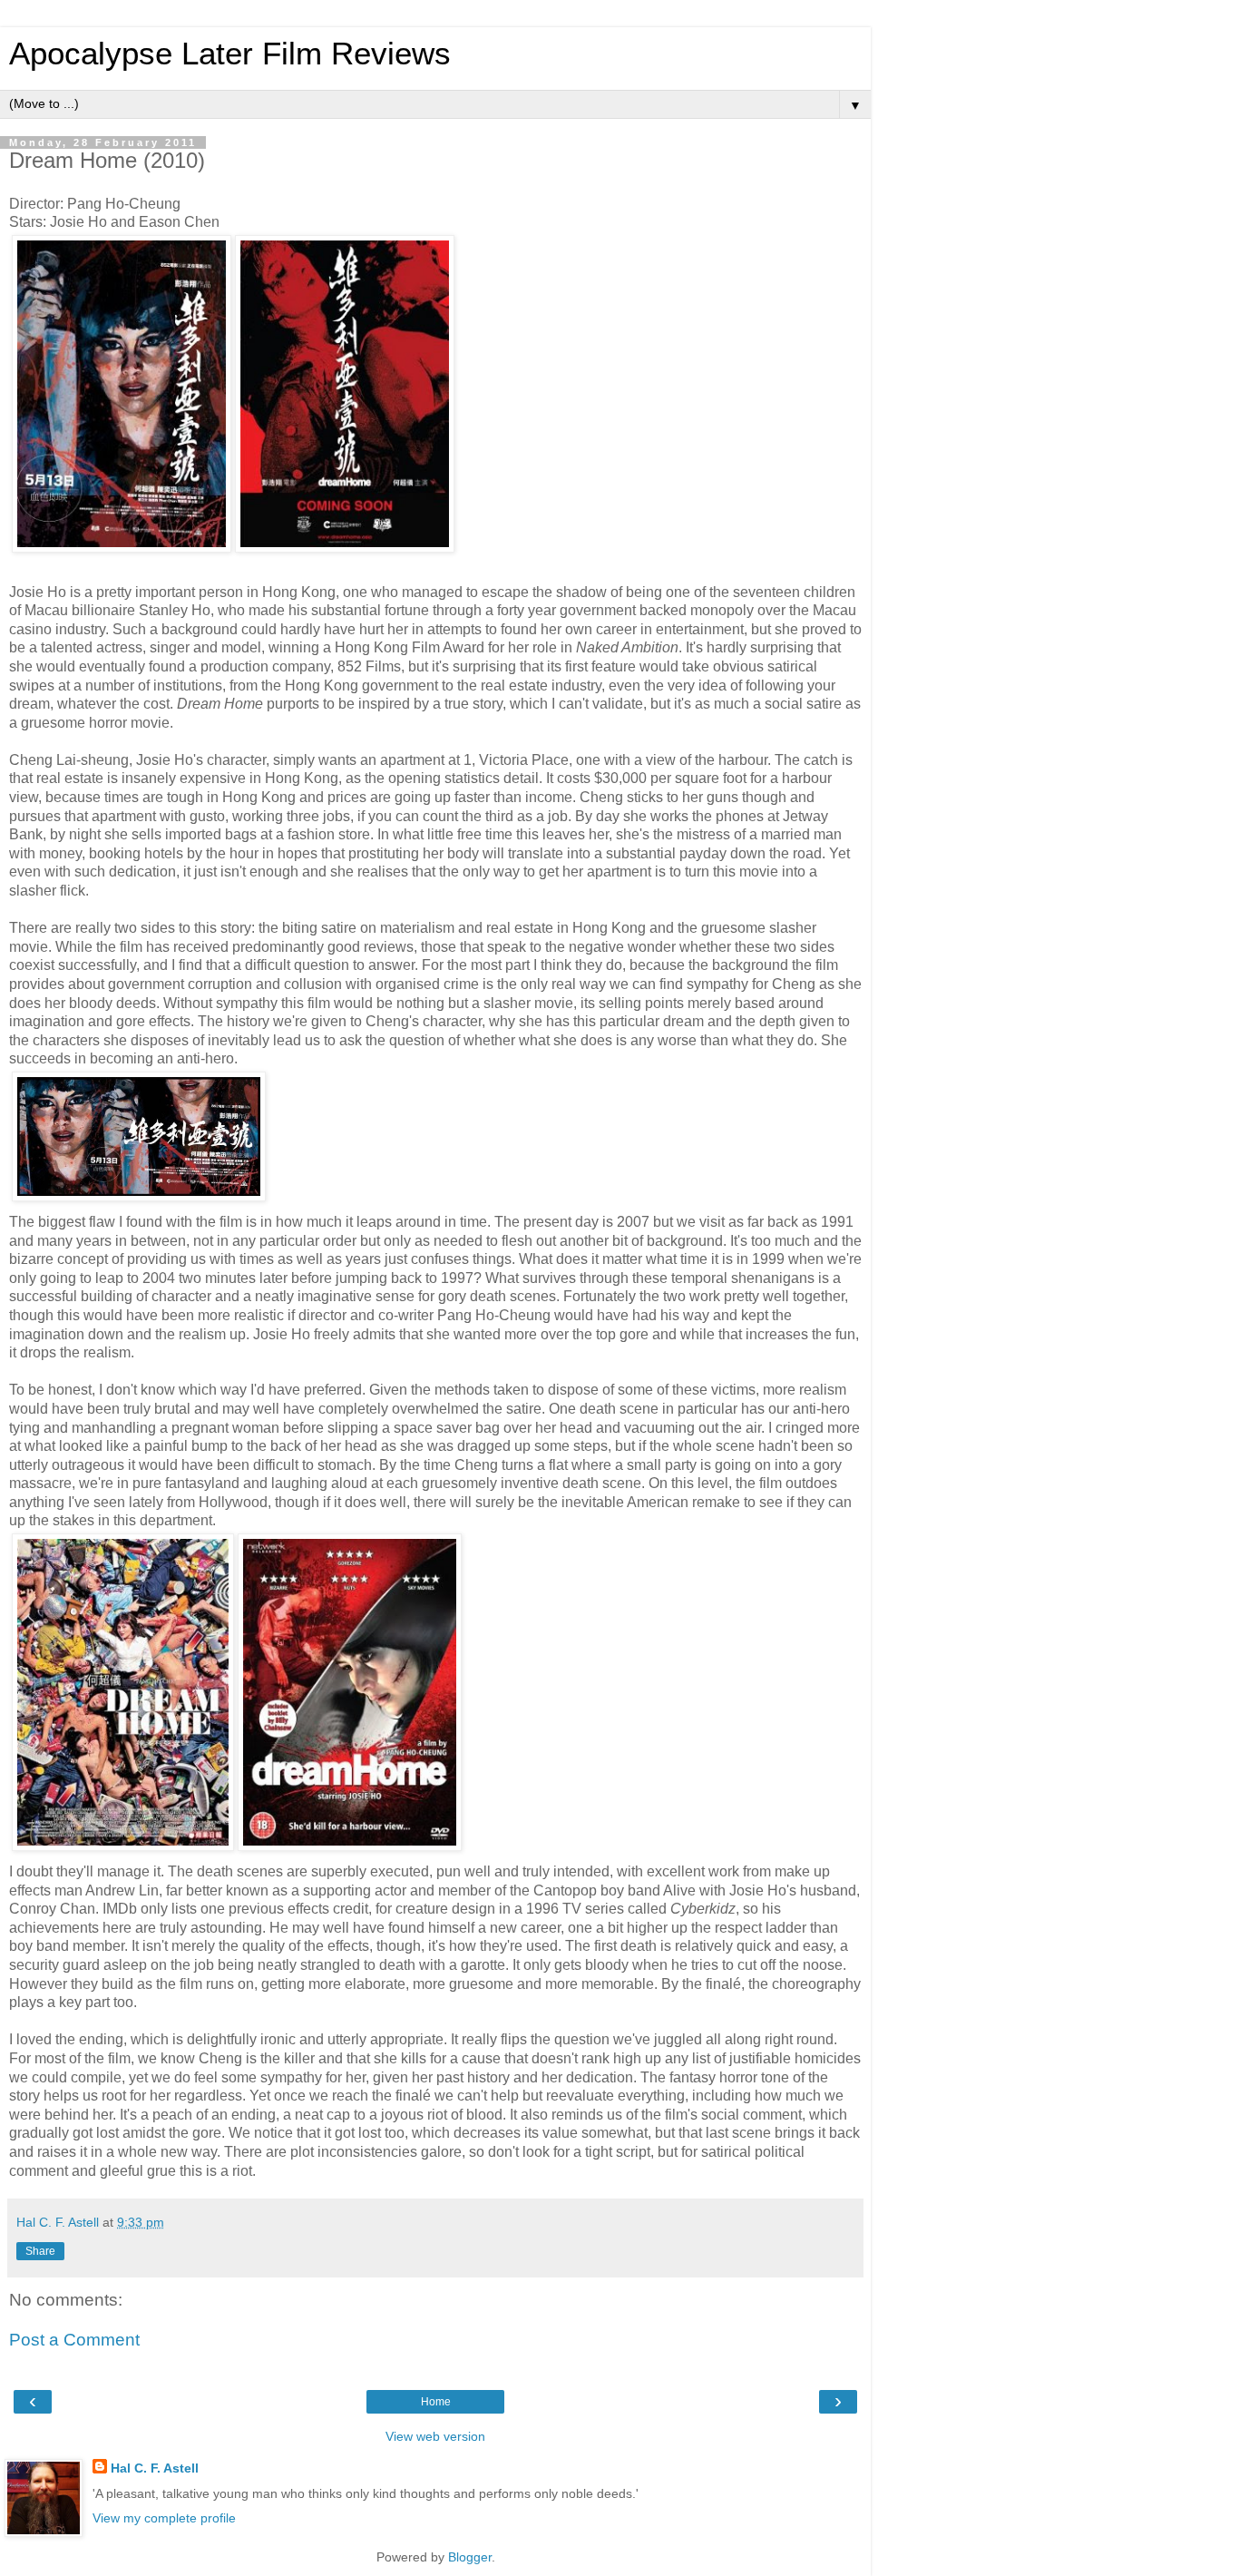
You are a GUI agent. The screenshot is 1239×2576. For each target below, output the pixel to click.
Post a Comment (74, 2340)
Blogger (470, 2557)
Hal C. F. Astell (155, 2468)
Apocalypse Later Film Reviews (230, 54)
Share (40, 2251)
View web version (435, 2436)
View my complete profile (164, 2518)
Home (436, 2402)
